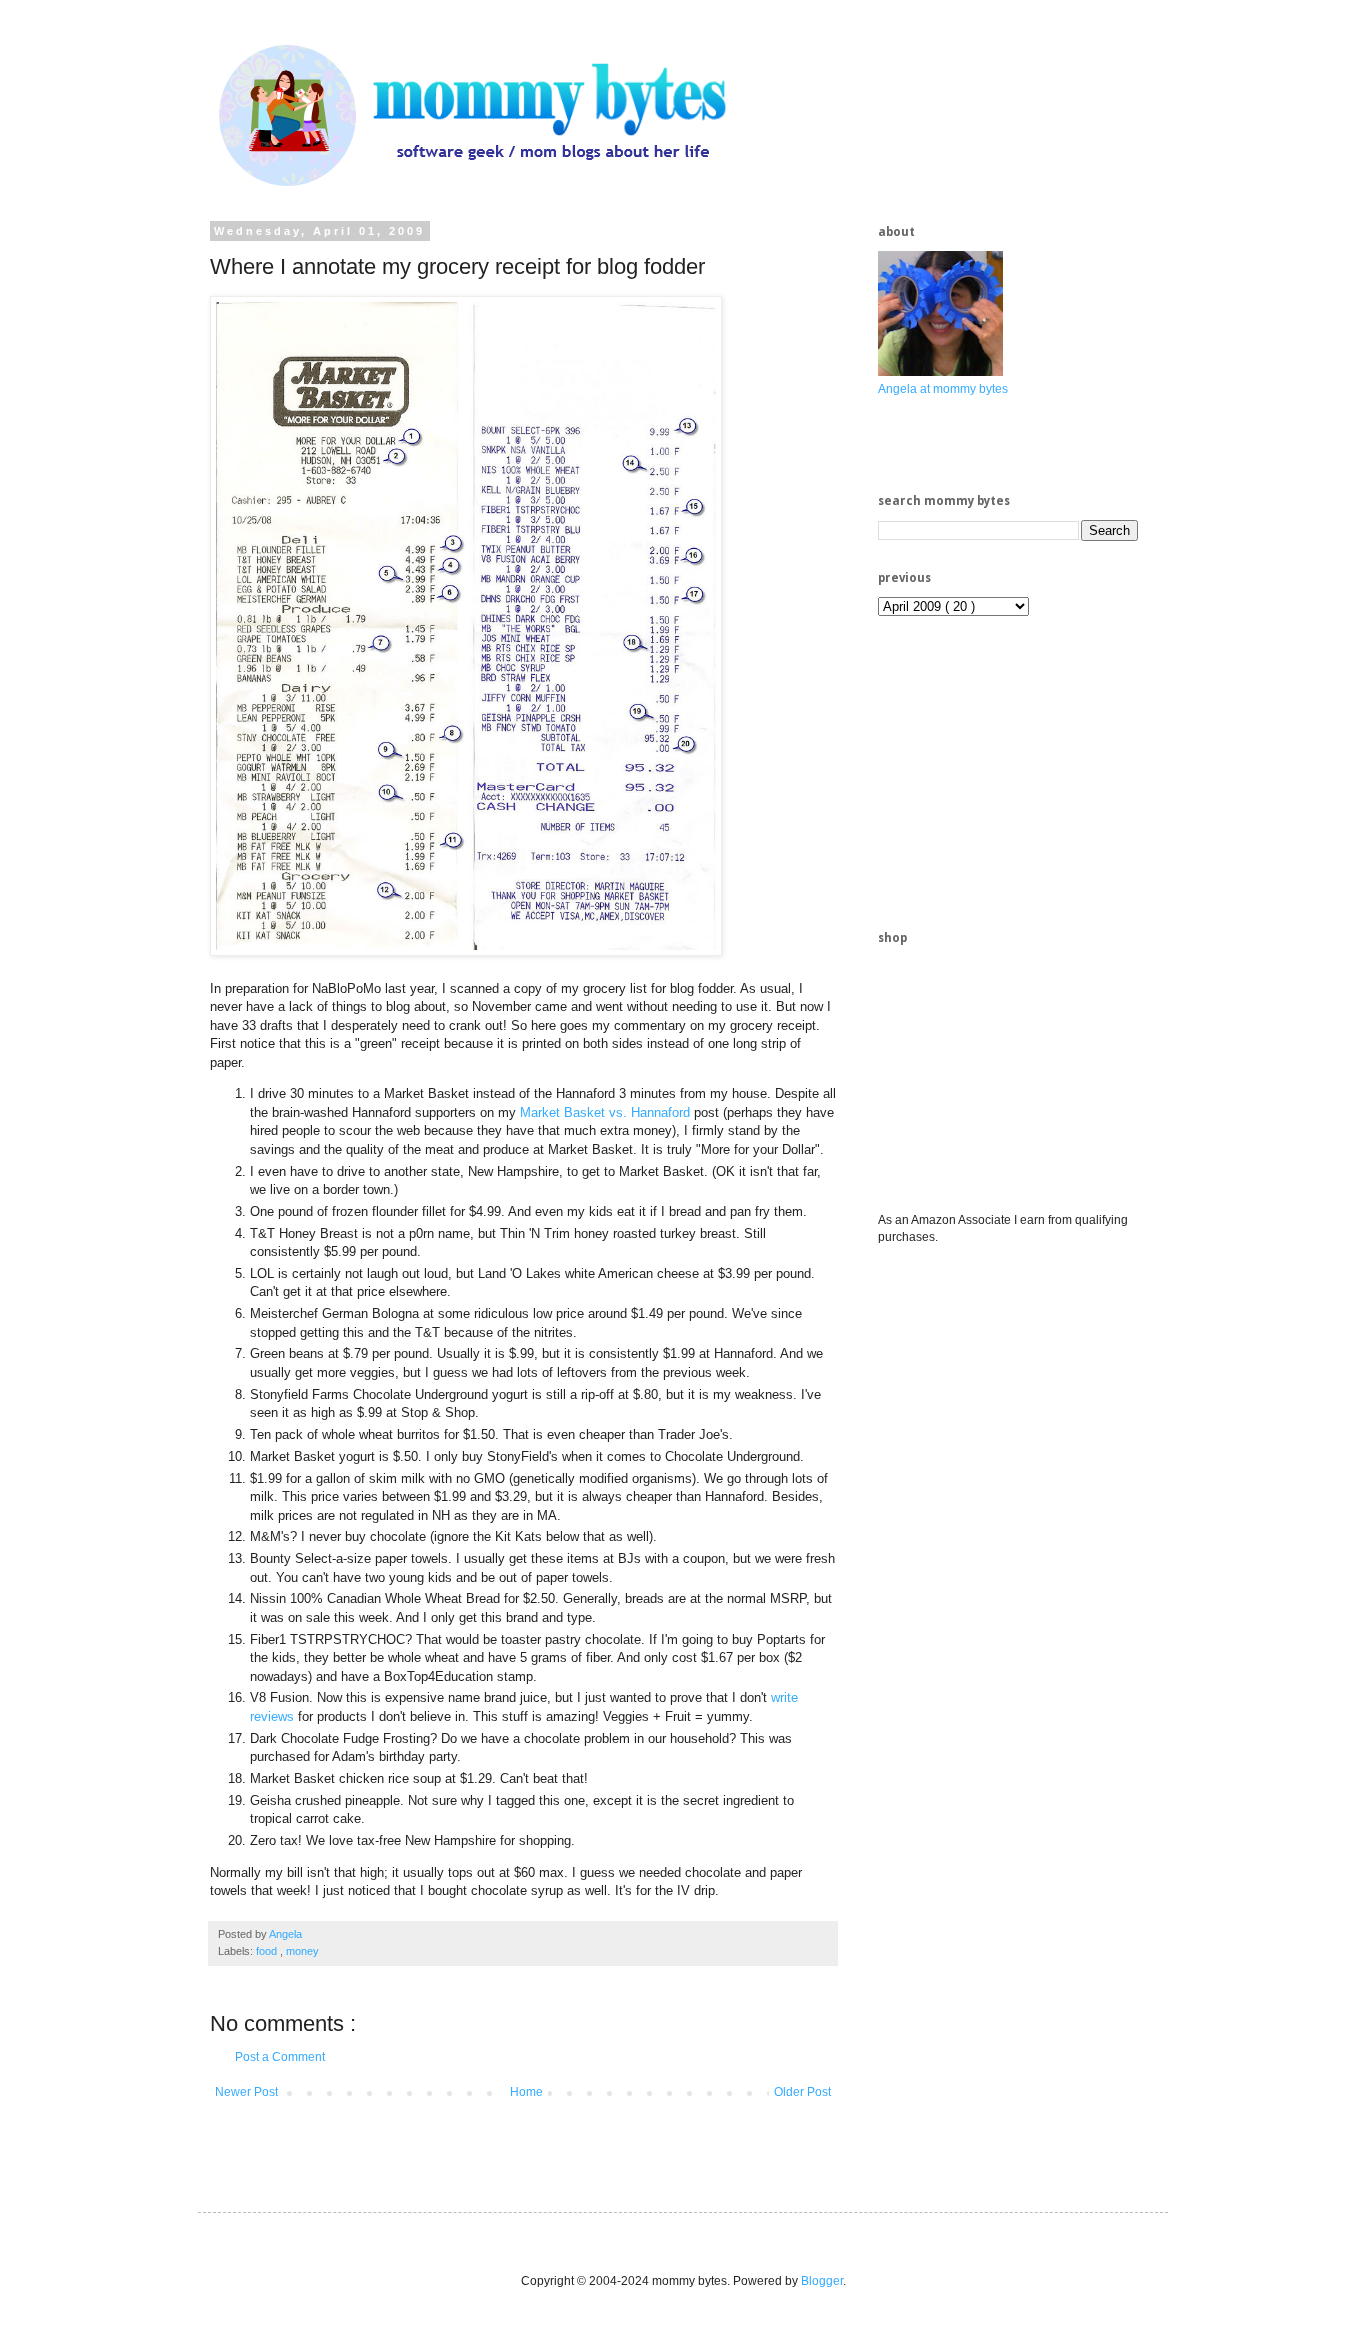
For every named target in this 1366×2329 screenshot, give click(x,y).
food (268, 1951)
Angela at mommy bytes (943, 389)
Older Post (802, 2092)
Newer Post (246, 2092)
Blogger (822, 2281)
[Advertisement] (1028, 771)
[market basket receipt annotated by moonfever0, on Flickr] (466, 951)
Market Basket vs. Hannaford (605, 1112)
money (302, 1951)
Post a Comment (280, 2057)
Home (526, 2092)
